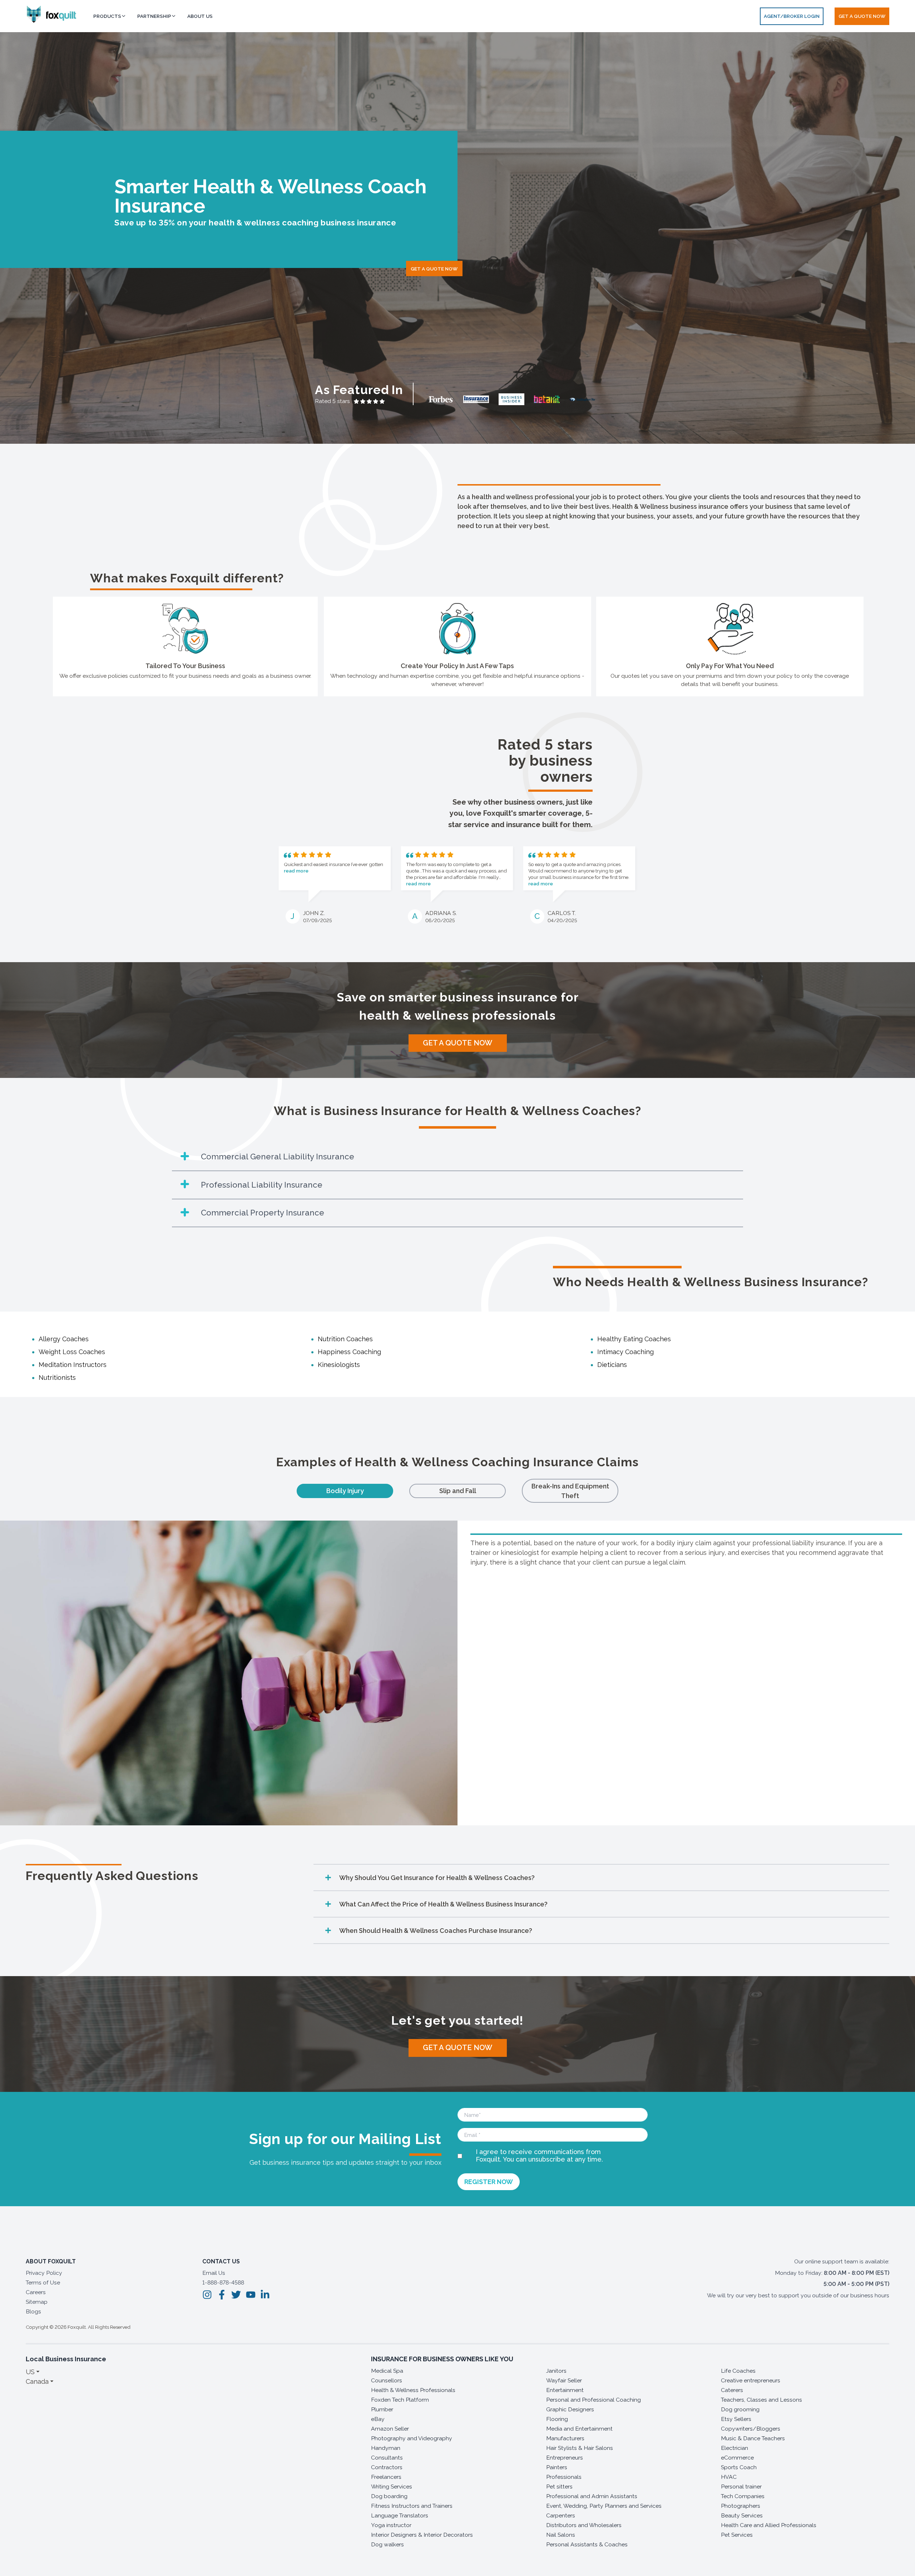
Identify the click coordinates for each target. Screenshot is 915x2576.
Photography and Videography (412, 2438)
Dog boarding (389, 2496)
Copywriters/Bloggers (751, 2429)
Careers (36, 2292)
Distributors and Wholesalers (584, 2525)
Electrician (735, 2448)
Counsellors (387, 2380)
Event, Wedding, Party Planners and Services (604, 2506)
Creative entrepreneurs (751, 2380)
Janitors (556, 2371)
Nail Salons (561, 2535)
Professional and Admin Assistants (592, 2496)
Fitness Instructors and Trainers (412, 2506)
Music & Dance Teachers (753, 2438)
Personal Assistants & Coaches (587, 2544)
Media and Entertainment (579, 2429)
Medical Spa (387, 2371)
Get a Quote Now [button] (862, 16)
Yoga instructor (391, 2525)
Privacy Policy (44, 2273)
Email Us (214, 2273)
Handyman (386, 2448)
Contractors (387, 2467)
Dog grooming (740, 2409)
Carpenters (561, 2515)
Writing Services (392, 2487)
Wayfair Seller (564, 2380)
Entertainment (565, 2390)
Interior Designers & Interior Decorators (422, 2535)
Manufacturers (565, 2438)
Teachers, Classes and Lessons (761, 2400)
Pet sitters (559, 2487)
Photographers (741, 2506)
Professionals (564, 2477)
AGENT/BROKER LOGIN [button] (792, 16)
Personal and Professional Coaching (593, 2400)
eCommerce (737, 2458)
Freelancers (386, 2477)
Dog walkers (387, 2544)
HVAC (729, 2477)
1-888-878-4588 (223, 2282)
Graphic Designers (570, 2409)
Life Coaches (738, 2371)
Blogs (33, 2311)
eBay (378, 2419)
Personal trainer (741, 2487)
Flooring (557, 2419)
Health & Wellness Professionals (413, 2390)
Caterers (732, 2390)
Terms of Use (43, 2282)
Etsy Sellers (736, 2419)
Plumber (382, 2409)
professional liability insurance (799, 1543)
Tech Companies (743, 2496)
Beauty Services (742, 2515)
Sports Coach (739, 2467)
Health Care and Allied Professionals (769, 2525)
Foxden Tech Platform (400, 2400)
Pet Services (737, 2535)
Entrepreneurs (565, 2458)
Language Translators (400, 2515)
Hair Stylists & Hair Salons (580, 2448)
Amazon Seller (390, 2429)
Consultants (387, 2458)
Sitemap (37, 2302)
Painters (557, 2467)
